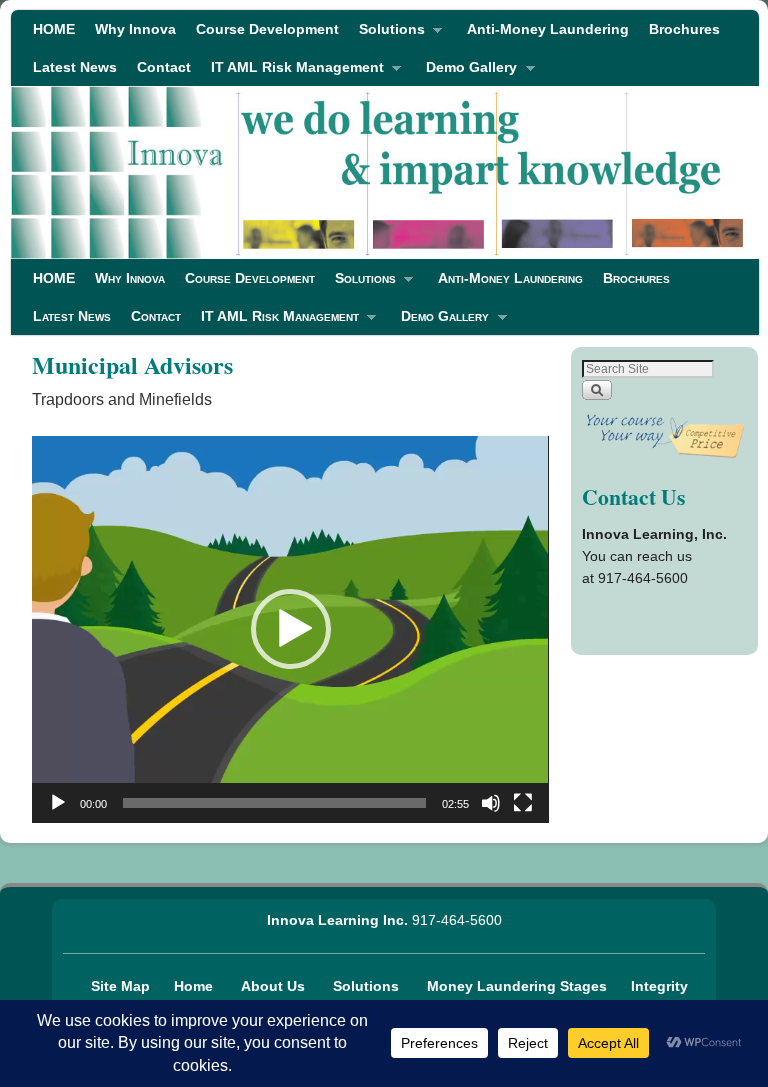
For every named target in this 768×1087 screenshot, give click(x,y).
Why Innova (135, 29)
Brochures (684, 29)
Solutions (387, 34)
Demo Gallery (466, 72)
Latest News (75, 67)
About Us (275, 986)
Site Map (120, 986)
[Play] (58, 803)
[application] (290, 629)
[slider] (274, 803)
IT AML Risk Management (292, 72)
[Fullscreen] (523, 803)
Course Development (267, 29)
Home (195, 986)
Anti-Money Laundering (548, 29)
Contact (164, 67)
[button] (291, 629)
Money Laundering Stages (519, 986)
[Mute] (491, 803)
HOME (54, 29)
